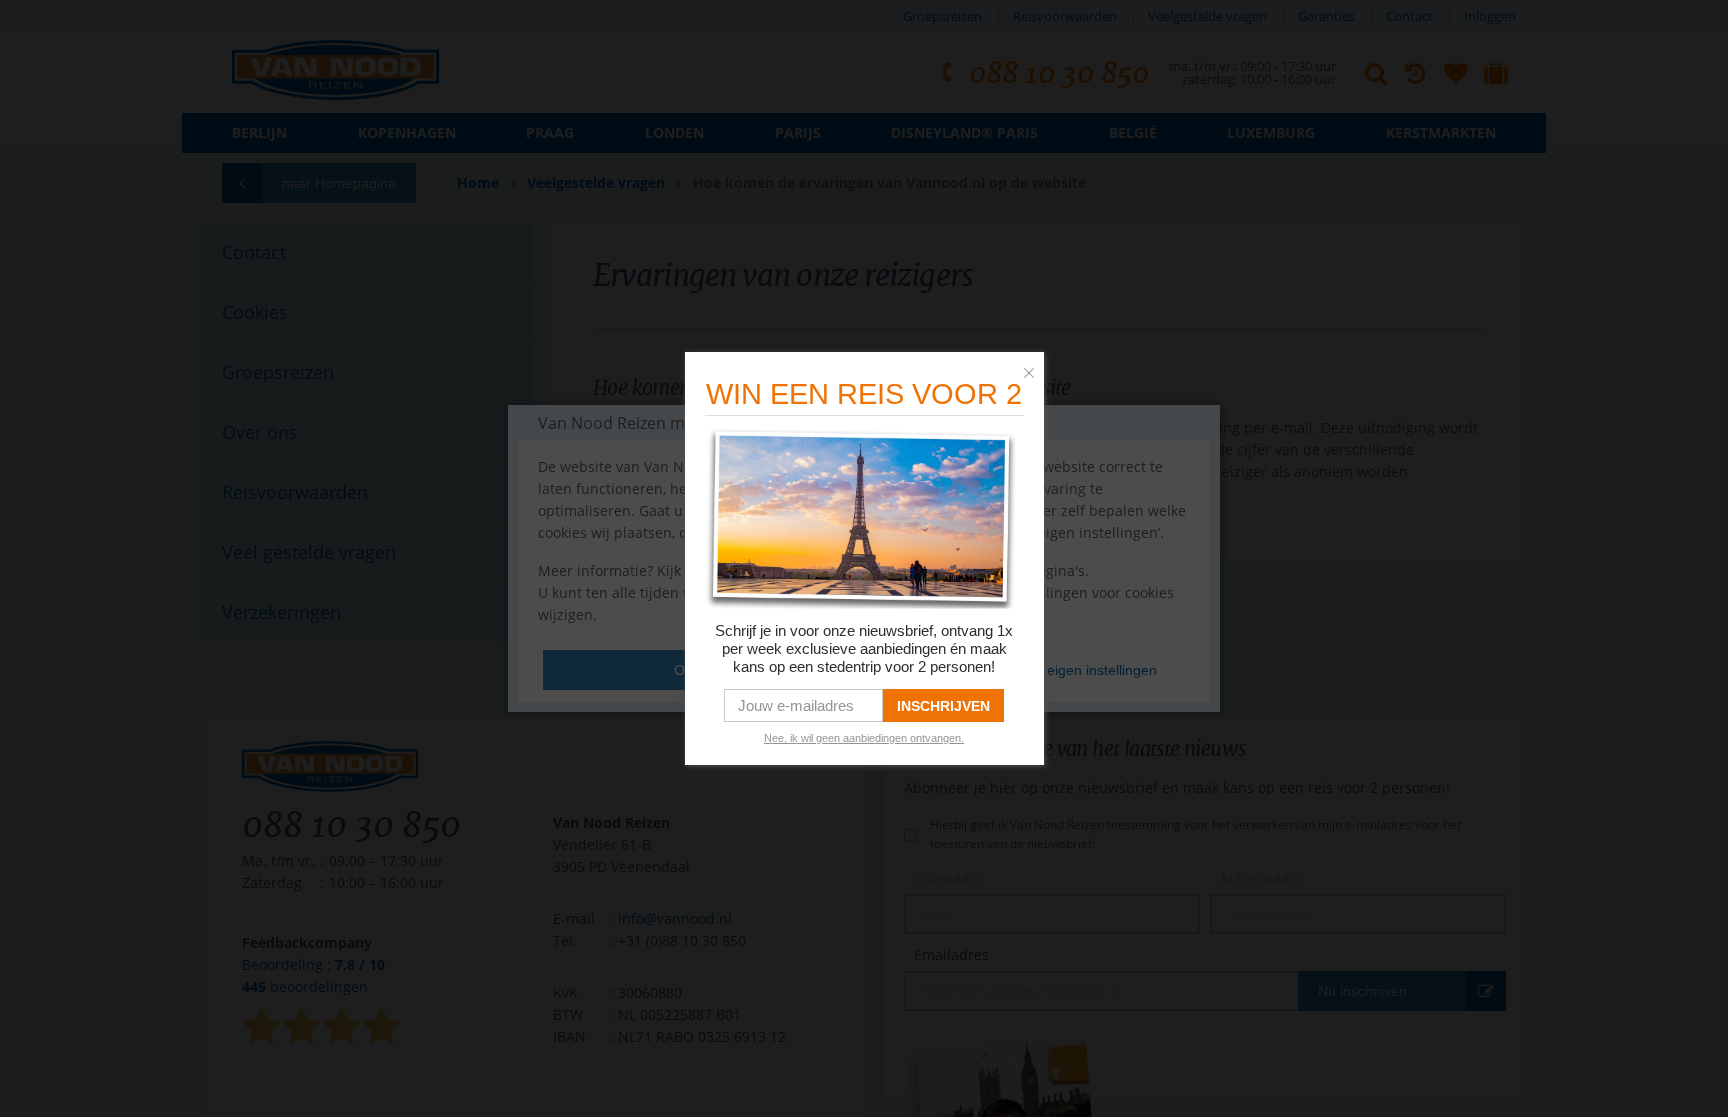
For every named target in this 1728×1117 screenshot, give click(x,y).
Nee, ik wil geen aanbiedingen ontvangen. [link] (864, 738)
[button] (1034, 368)
